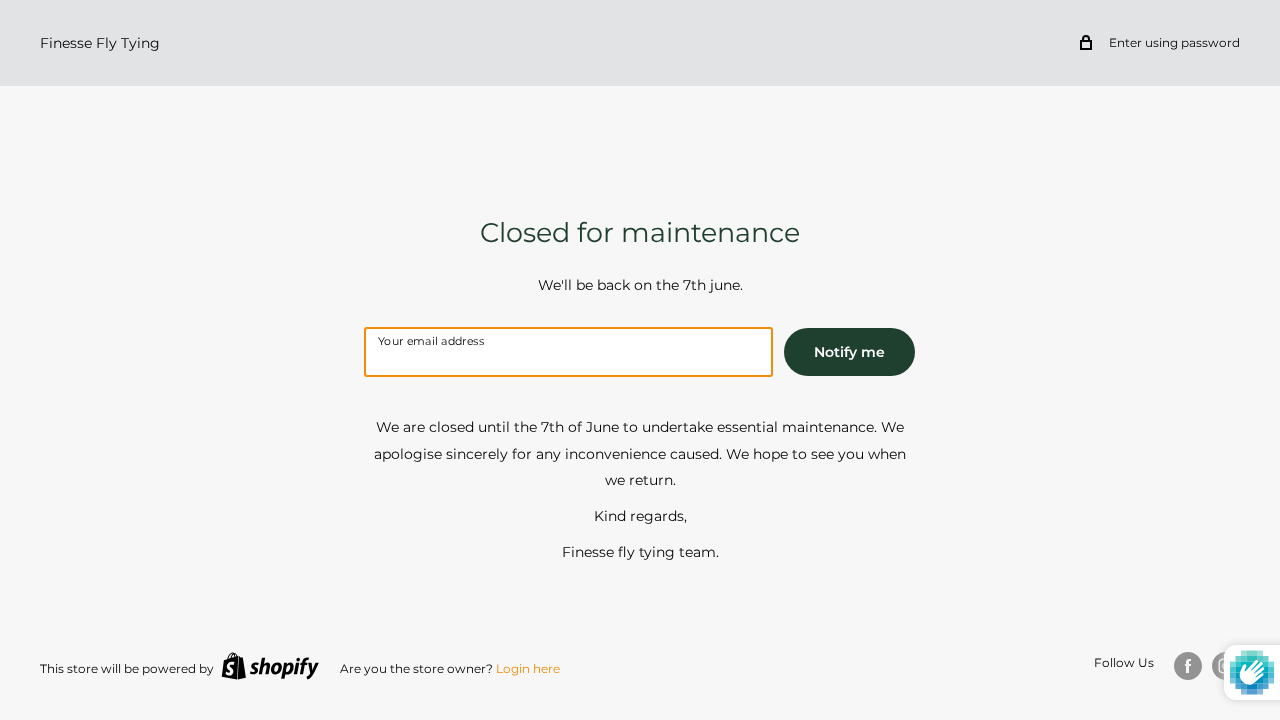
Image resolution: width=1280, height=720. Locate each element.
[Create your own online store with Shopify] (270, 666)
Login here (528, 668)
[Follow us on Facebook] (1188, 666)
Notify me (849, 352)
